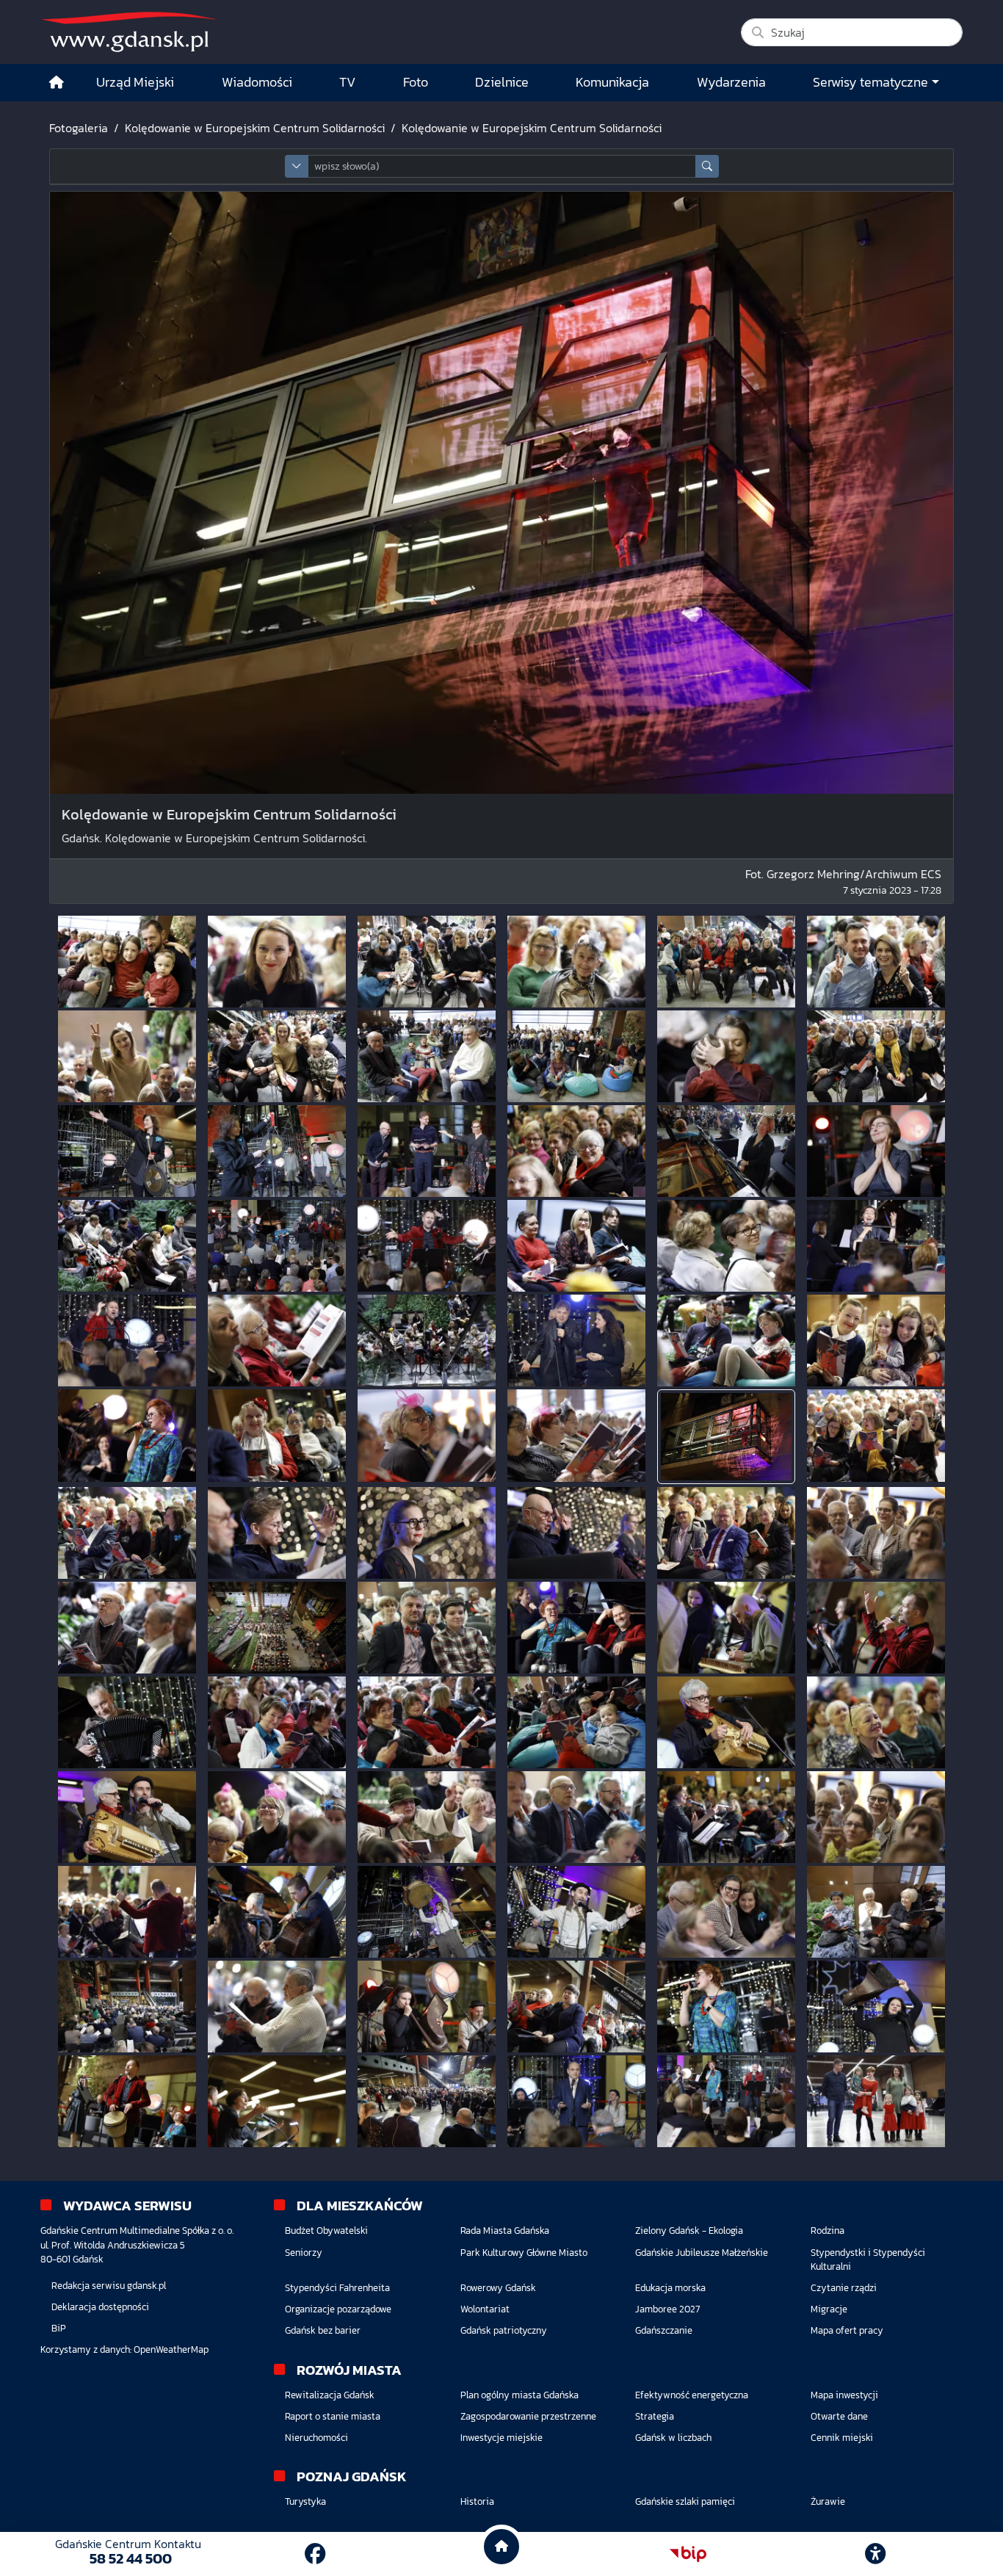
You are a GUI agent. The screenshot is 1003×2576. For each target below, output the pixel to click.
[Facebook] (315, 2554)
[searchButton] (707, 166)
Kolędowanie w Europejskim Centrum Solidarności (255, 128)
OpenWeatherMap (171, 2349)
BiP (59, 2328)
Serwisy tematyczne (870, 82)
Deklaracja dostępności (100, 2307)
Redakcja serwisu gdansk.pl (109, 2286)
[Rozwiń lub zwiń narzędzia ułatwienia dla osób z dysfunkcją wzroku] (875, 2554)
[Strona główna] (57, 83)
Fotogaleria (79, 128)
